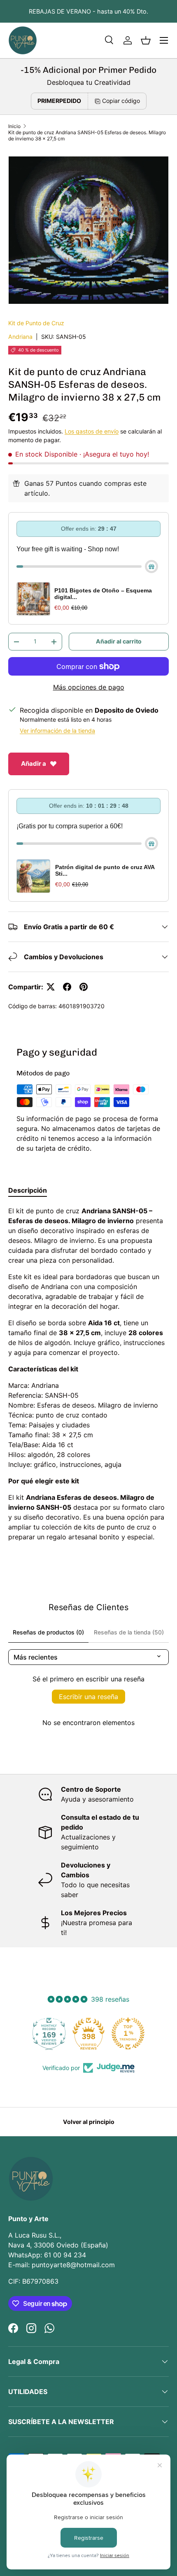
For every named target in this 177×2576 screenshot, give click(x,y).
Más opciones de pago (89, 687)
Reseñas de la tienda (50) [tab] (129, 1632)
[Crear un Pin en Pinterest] (84, 987)
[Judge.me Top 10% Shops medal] (128, 2033)
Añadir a (34, 763)
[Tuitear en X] (51, 987)
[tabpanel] (88, 1374)
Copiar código (121, 101)
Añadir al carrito (119, 641)
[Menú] (164, 40)
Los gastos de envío (92, 431)
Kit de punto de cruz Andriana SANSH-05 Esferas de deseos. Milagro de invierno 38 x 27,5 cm (87, 135)
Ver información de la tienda (57, 731)
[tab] (28, 1190)
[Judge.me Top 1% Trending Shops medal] (88, 2033)
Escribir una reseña (88, 1697)
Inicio (14, 126)
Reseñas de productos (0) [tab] (48, 1632)
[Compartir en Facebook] (67, 987)
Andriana (20, 337)
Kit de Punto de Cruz (36, 323)
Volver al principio (89, 2122)
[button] (146, 40)
